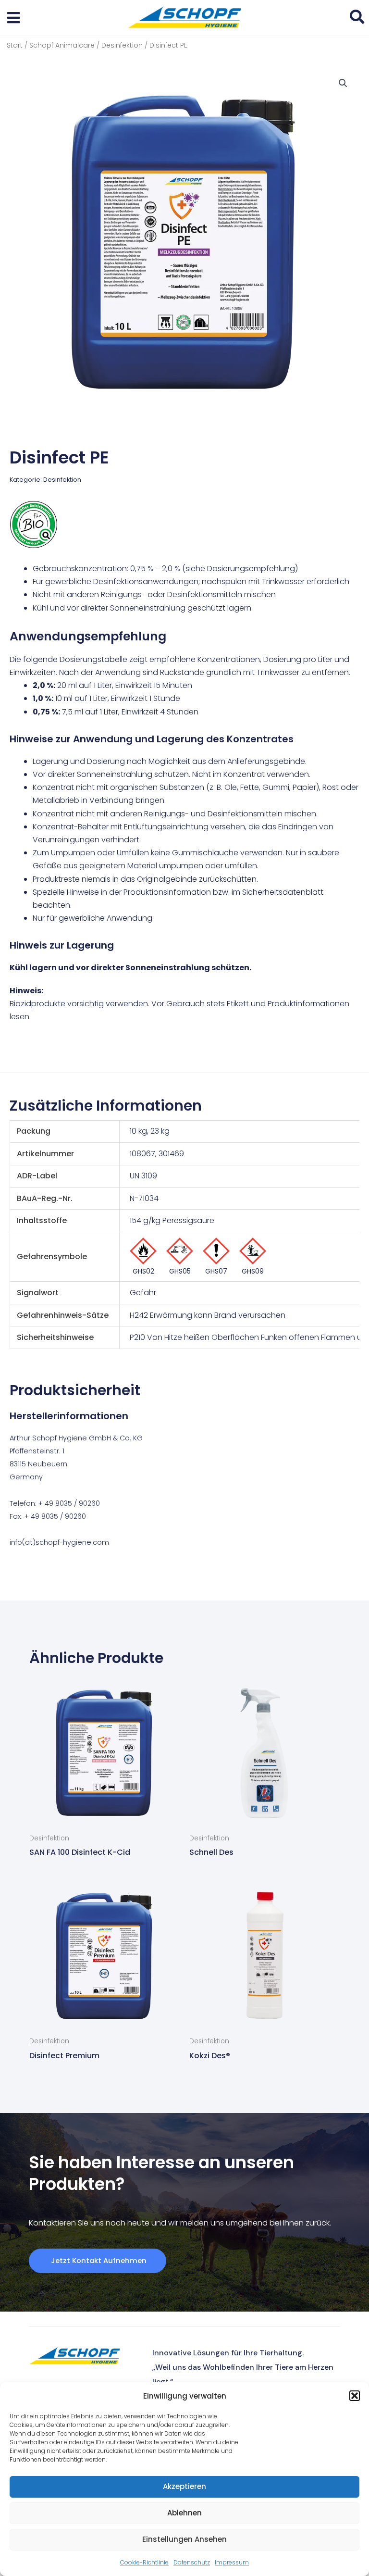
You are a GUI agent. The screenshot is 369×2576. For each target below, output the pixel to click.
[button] (355, 2396)
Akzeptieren (184, 2486)
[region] (184, 1241)
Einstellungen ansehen (184, 2539)
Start (15, 45)
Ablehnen (184, 2513)
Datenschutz (192, 2562)
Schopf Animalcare (62, 45)
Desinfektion (122, 45)
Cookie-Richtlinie (144, 2562)
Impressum (232, 2562)
